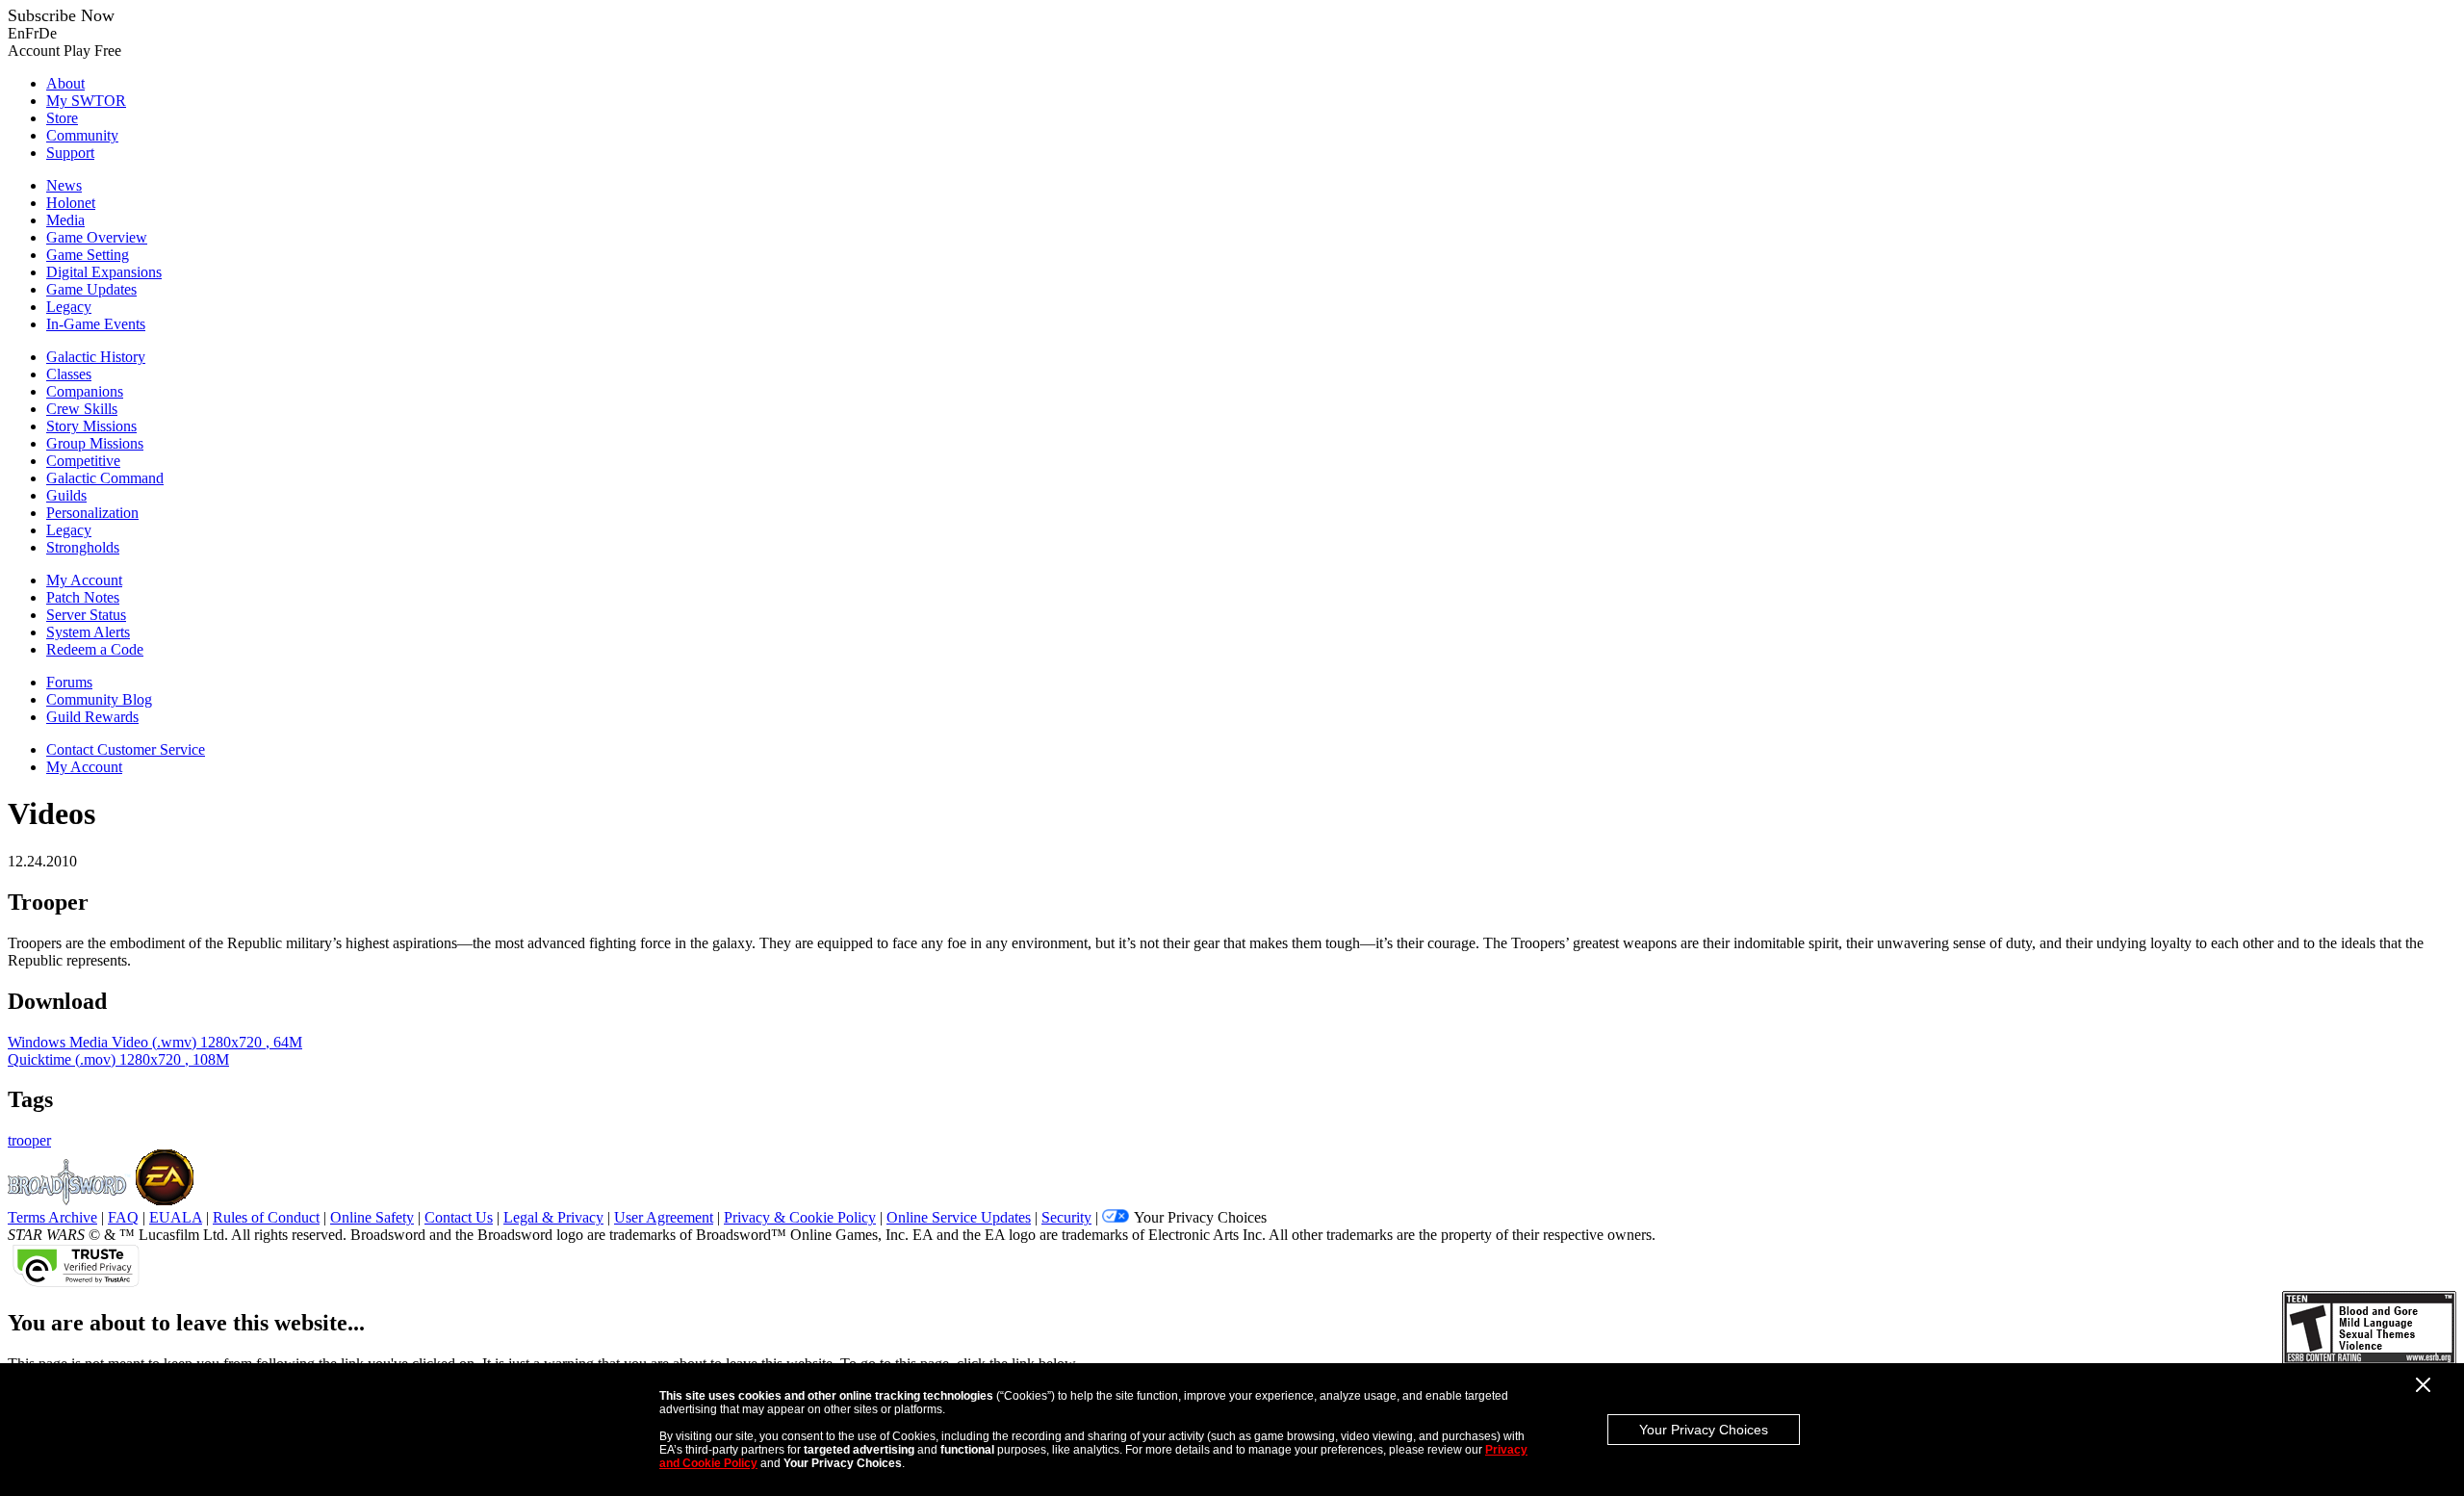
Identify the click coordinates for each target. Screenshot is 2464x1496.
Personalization (92, 513)
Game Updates (91, 289)
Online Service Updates (959, 1217)
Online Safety (372, 1217)
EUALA (176, 1217)
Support (70, 153)
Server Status (86, 615)
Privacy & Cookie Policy (800, 1217)
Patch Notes (83, 597)
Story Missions (91, 426)
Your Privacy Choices (1704, 1430)
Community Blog (99, 699)
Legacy (69, 307)
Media (65, 220)
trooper (29, 1140)
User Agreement (664, 1217)
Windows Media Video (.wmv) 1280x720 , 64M (155, 1042)
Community (82, 135)
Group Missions (95, 443)
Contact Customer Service (126, 749)
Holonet (71, 203)
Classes (69, 374)
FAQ (123, 1217)
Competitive (83, 461)
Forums (69, 682)
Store (62, 118)
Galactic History (96, 357)
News (64, 185)
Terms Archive (52, 1217)
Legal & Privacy (553, 1217)
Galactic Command (105, 478)
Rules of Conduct (266, 1217)
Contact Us (459, 1217)
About (65, 83)
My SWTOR (86, 101)
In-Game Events (96, 324)
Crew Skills (82, 409)
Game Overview (97, 237)
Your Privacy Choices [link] (1200, 1217)
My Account (84, 580)
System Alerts (88, 632)
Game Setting (88, 255)
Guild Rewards (92, 717)
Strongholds (83, 547)
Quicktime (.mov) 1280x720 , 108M (118, 1059)
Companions (85, 391)
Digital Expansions (104, 272)
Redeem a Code (95, 649)
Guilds (66, 495)
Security (1066, 1217)
